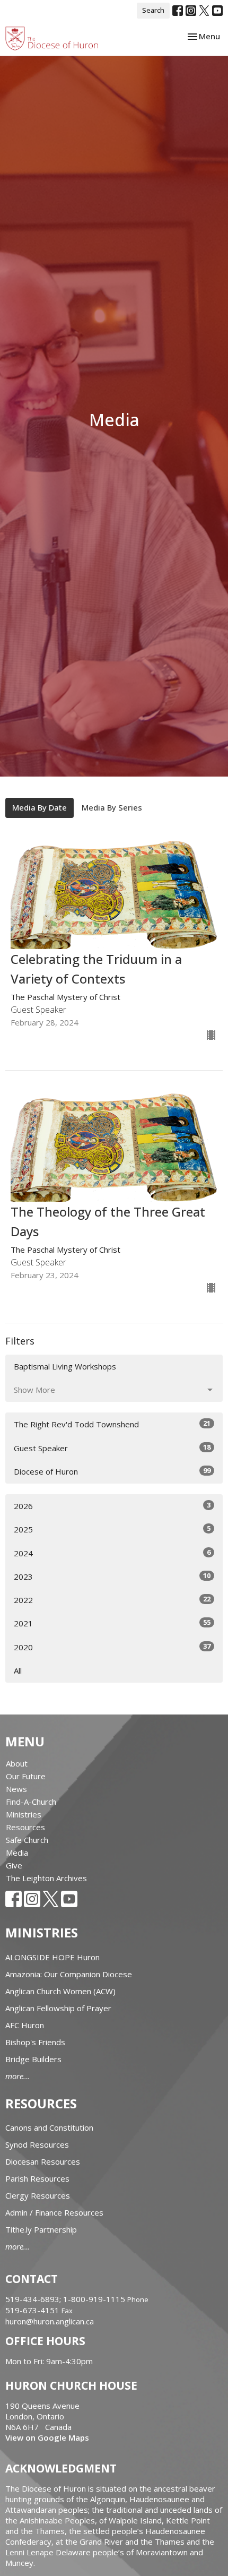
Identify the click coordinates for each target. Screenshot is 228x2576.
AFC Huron (25, 2025)
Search (153, 10)
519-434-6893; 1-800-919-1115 (66, 2299)
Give (14, 1865)
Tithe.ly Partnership (41, 2229)
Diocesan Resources (43, 2161)
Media (17, 1853)
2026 (112, 1506)
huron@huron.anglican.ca (50, 2321)
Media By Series (112, 807)
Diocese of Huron (112, 1471)
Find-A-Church (31, 1802)
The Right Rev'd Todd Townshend (112, 1424)
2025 (112, 1529)
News (16, 1789)
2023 (112, 1576)
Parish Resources (37, 2178)
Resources (25, 1827)
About (17, 1763)
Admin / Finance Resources (54, 2212)
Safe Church (27, 1840)
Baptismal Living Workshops (65, 1366)
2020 (112, 1647)
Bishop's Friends (35, 2042)
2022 (112, 1600)
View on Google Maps (47, 2437)
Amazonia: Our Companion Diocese (69, 1974)
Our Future (26, 1776)
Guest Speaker (112, 1448)
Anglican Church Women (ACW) (60, 1991)
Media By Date (40, 807)
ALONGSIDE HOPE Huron (52, 1957)
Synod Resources (37, 2144)
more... (17, 2076)
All (18, 1670)
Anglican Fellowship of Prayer (58, 2008)
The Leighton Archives (46, 1878)
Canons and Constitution (49, 2127)
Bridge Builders (33, 2059)
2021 (112, 1623)
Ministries (24, 1814)
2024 (112, 1553)
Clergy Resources (38, 2195)
